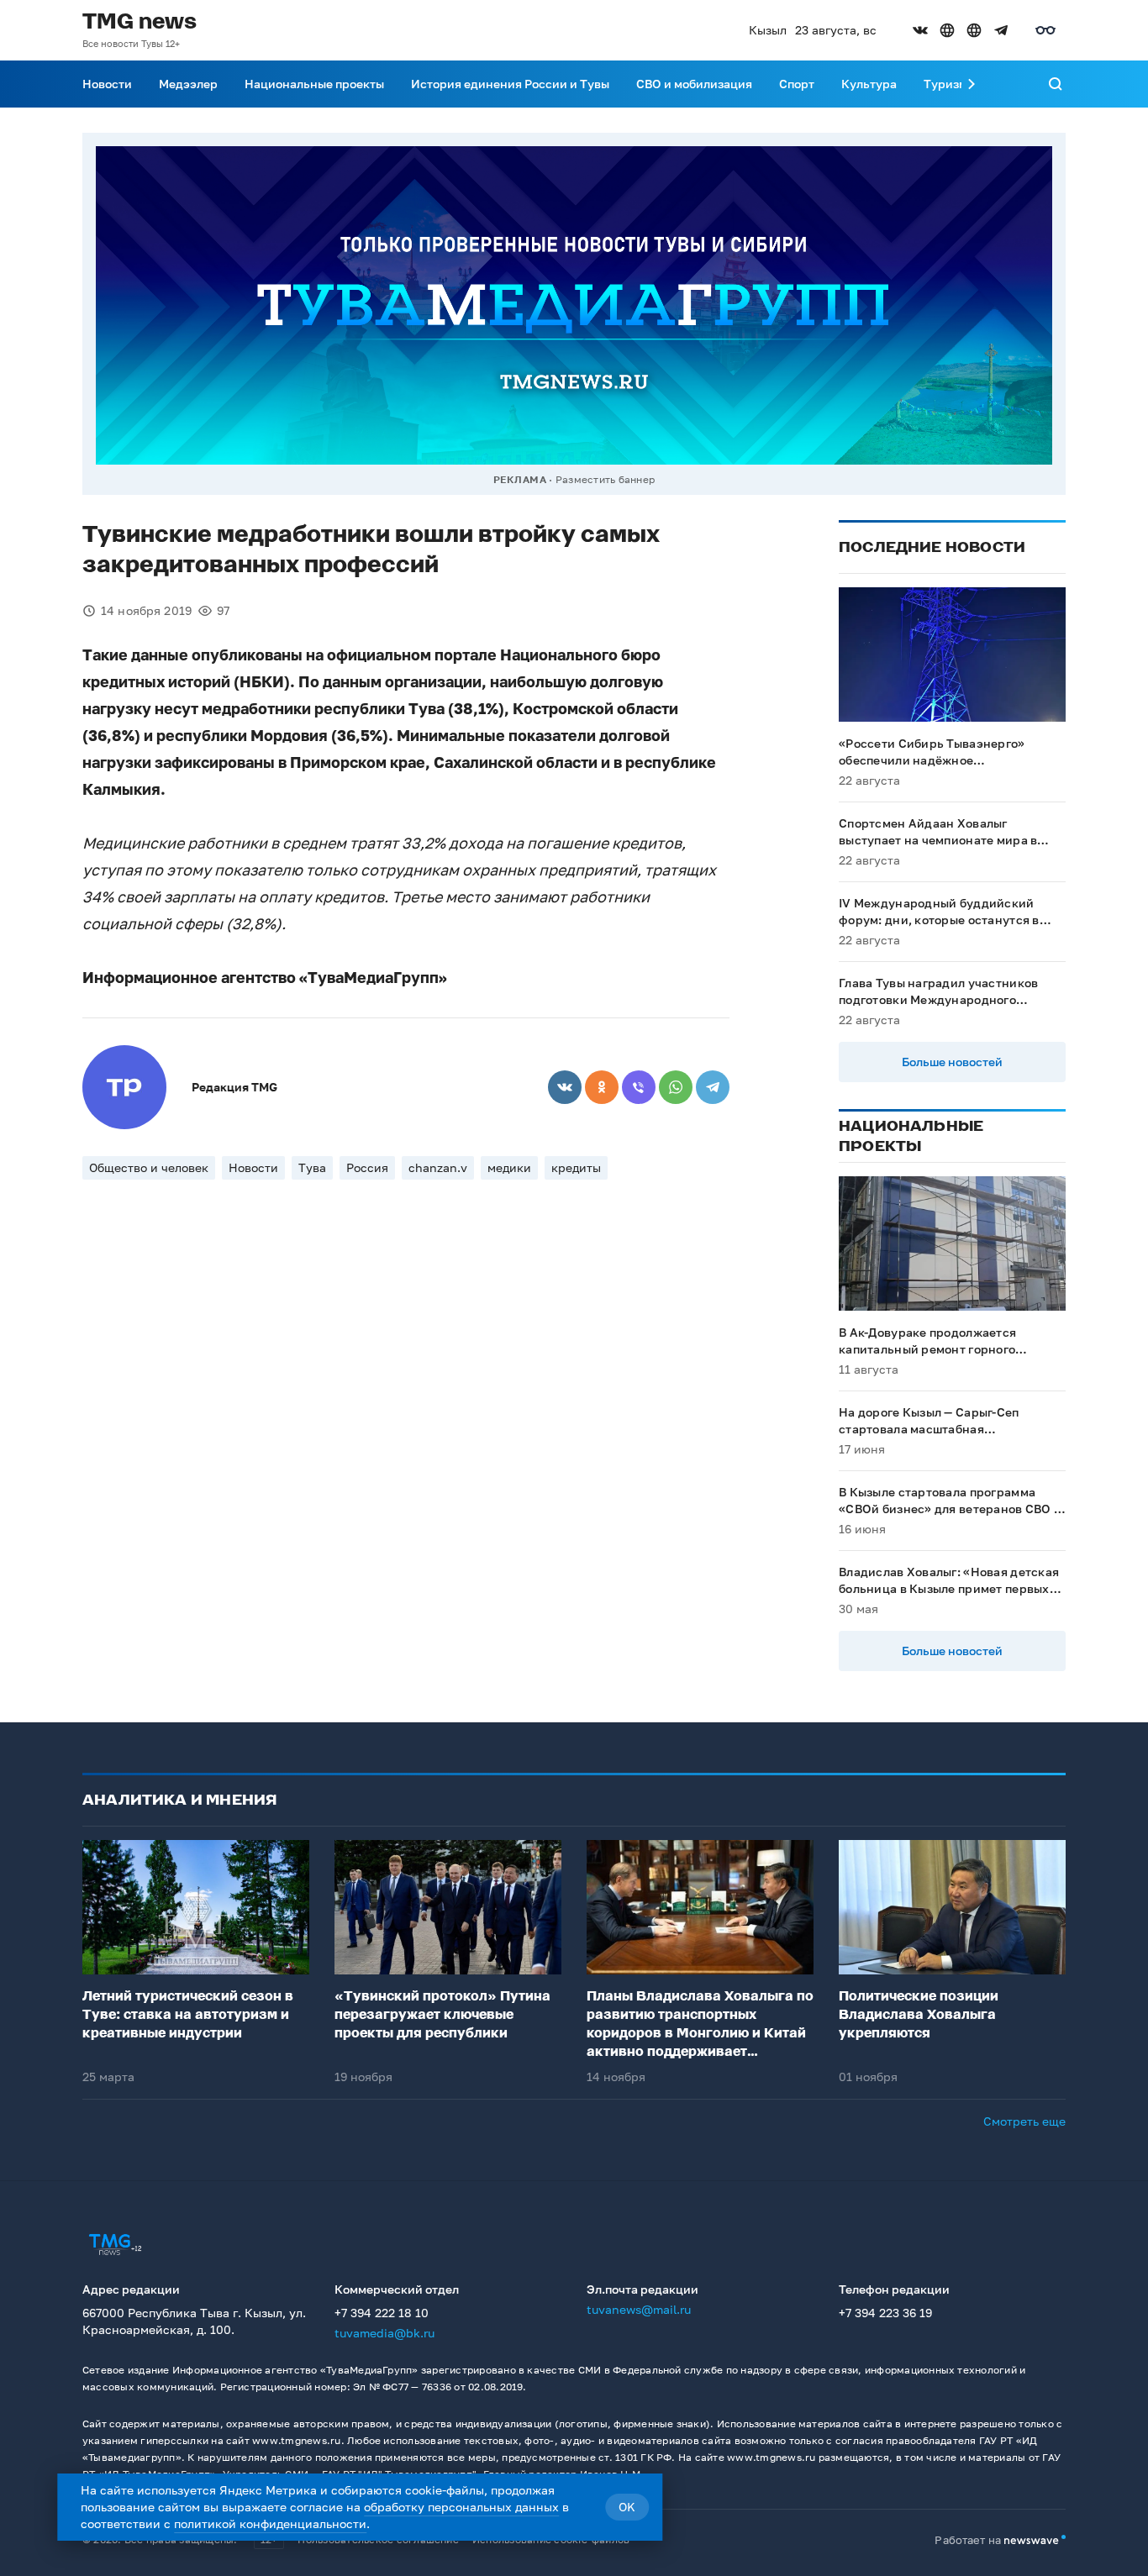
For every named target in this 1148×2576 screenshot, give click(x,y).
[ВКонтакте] (565, 1087)
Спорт (797, 84)
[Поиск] (1056, 84)
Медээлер (188, 84)
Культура (869, 84)
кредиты (576, 1167)
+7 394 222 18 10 (382, 2313)
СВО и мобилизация (694, 84)
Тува (312, 1167)
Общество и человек (149, 1167)
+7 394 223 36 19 (885, 2313)
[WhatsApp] (676, 1087)
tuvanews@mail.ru (639, 2309)
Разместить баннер (605, 479)
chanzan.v (438, 1167)
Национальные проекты (314, 84)
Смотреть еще (1024, 2121)
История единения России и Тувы (510, 84)
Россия (367, 1167)
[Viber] (639, 1087)
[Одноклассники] (602, 1087)
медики (509, 1167)
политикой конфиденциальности (270, 2523)
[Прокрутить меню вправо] (972, 84)
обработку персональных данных (461, 2507)
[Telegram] (713, 1087)
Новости (107, 84)
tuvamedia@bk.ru (384, 2333)
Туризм (945, 84)
